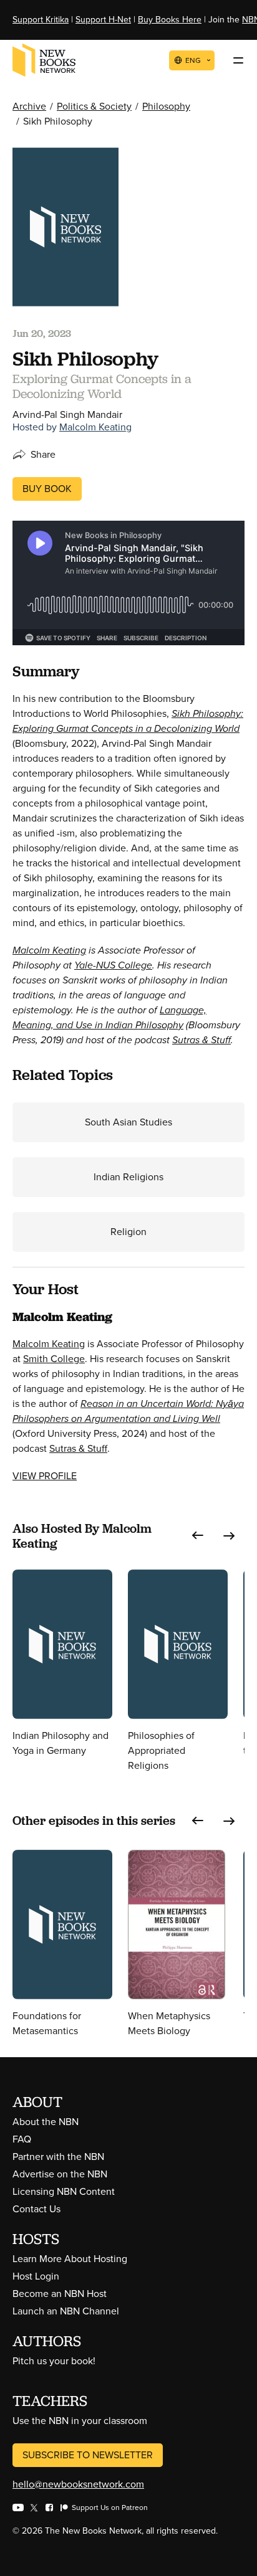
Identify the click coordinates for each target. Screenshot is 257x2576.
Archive (29, 106)
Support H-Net (103, 20)
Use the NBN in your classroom (80, 2421)
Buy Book (47, 489)
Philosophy (166, 106)
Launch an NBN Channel (66, 2311)
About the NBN (46, 2122)
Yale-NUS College (113, 965)
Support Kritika (41, 20)
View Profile (45, 1476)
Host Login (36, 2276)
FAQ (22, 2139)
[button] (198, 1536)
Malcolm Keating (95, 427)
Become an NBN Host (60, 2294)
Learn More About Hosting (70, 2259)
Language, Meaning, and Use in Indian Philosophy (109, 1017)
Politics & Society (94, 106)
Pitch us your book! (54, 2361)
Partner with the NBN (58, 2157)
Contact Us (36, 2209)
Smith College (54, 1359)
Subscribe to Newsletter (88, 2455)
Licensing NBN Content (64, 2191)
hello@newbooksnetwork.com (78, 2484)
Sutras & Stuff (201, 1040)
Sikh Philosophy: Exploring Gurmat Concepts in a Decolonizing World (128, 721)
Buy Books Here (170, 20)
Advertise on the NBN (60, 2174)
